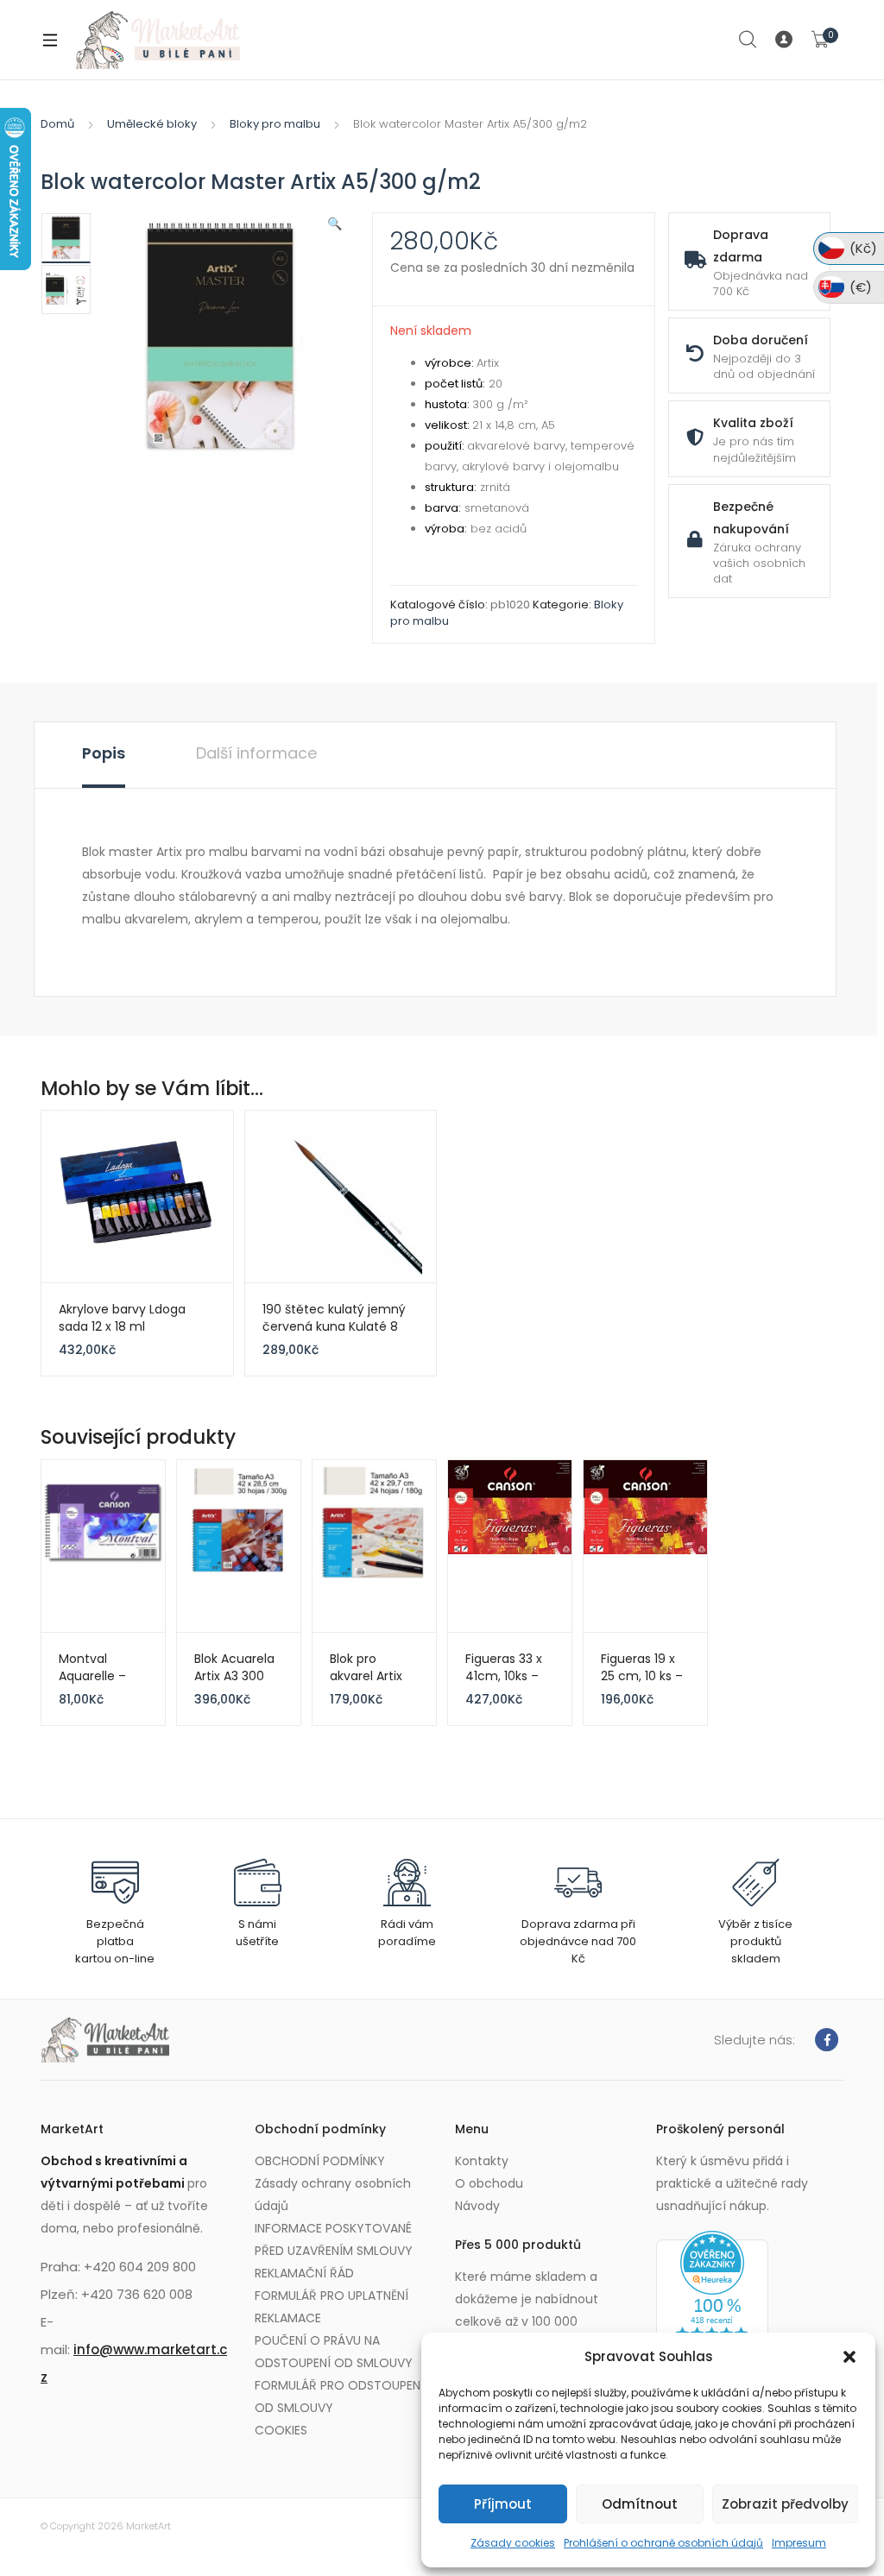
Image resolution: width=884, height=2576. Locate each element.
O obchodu (489, 2183)
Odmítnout (640, 2504)
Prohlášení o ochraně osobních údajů (663, 2543)
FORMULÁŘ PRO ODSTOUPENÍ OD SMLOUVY (339, 2396)
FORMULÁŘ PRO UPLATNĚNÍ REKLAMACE (331, 2307)
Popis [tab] (104, 753)
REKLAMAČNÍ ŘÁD (304, 2273)
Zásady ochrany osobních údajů (333, 2195)
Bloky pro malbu (275, 124)
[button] (849, 2357)
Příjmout (503, 2504)
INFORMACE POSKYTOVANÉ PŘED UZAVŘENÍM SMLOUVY (334, 2239)
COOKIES (281, 2430)
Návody (477, 2206)
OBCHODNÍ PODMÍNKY (320, 2161)
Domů (57, 124)
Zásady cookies (513, 2543)
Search (748, 40)
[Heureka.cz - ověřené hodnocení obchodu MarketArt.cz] (712, 2299)
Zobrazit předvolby (785, 2504)
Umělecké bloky (152, 124)
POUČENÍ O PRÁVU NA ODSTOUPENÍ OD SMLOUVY (334, 2352)
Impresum (799, 2543)
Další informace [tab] (256, 753)
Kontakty (482, 2161)
